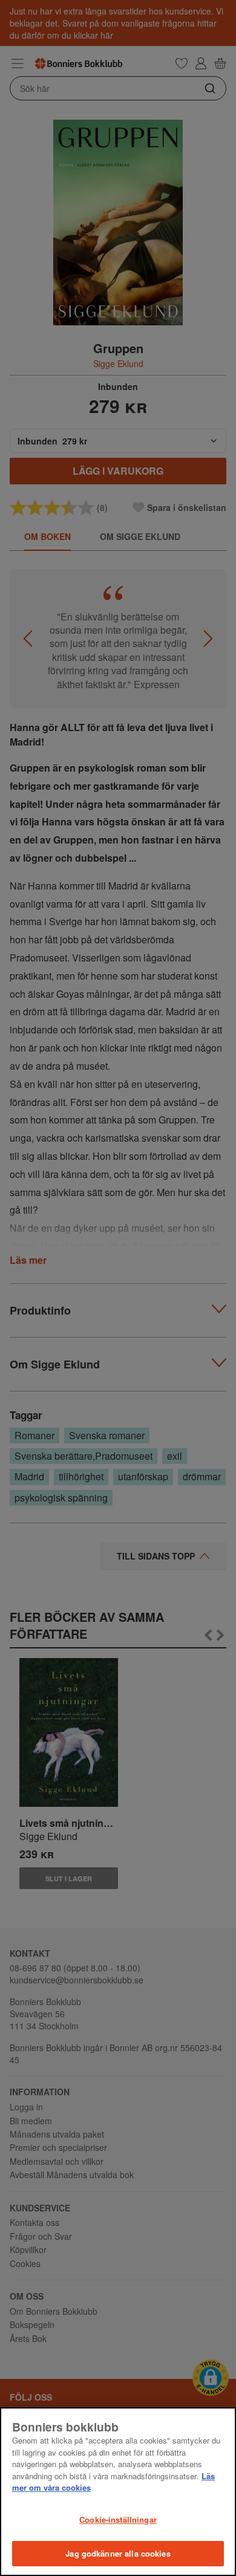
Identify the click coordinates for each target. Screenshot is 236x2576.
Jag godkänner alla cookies (118, 2553)
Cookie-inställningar (118, 2519)
